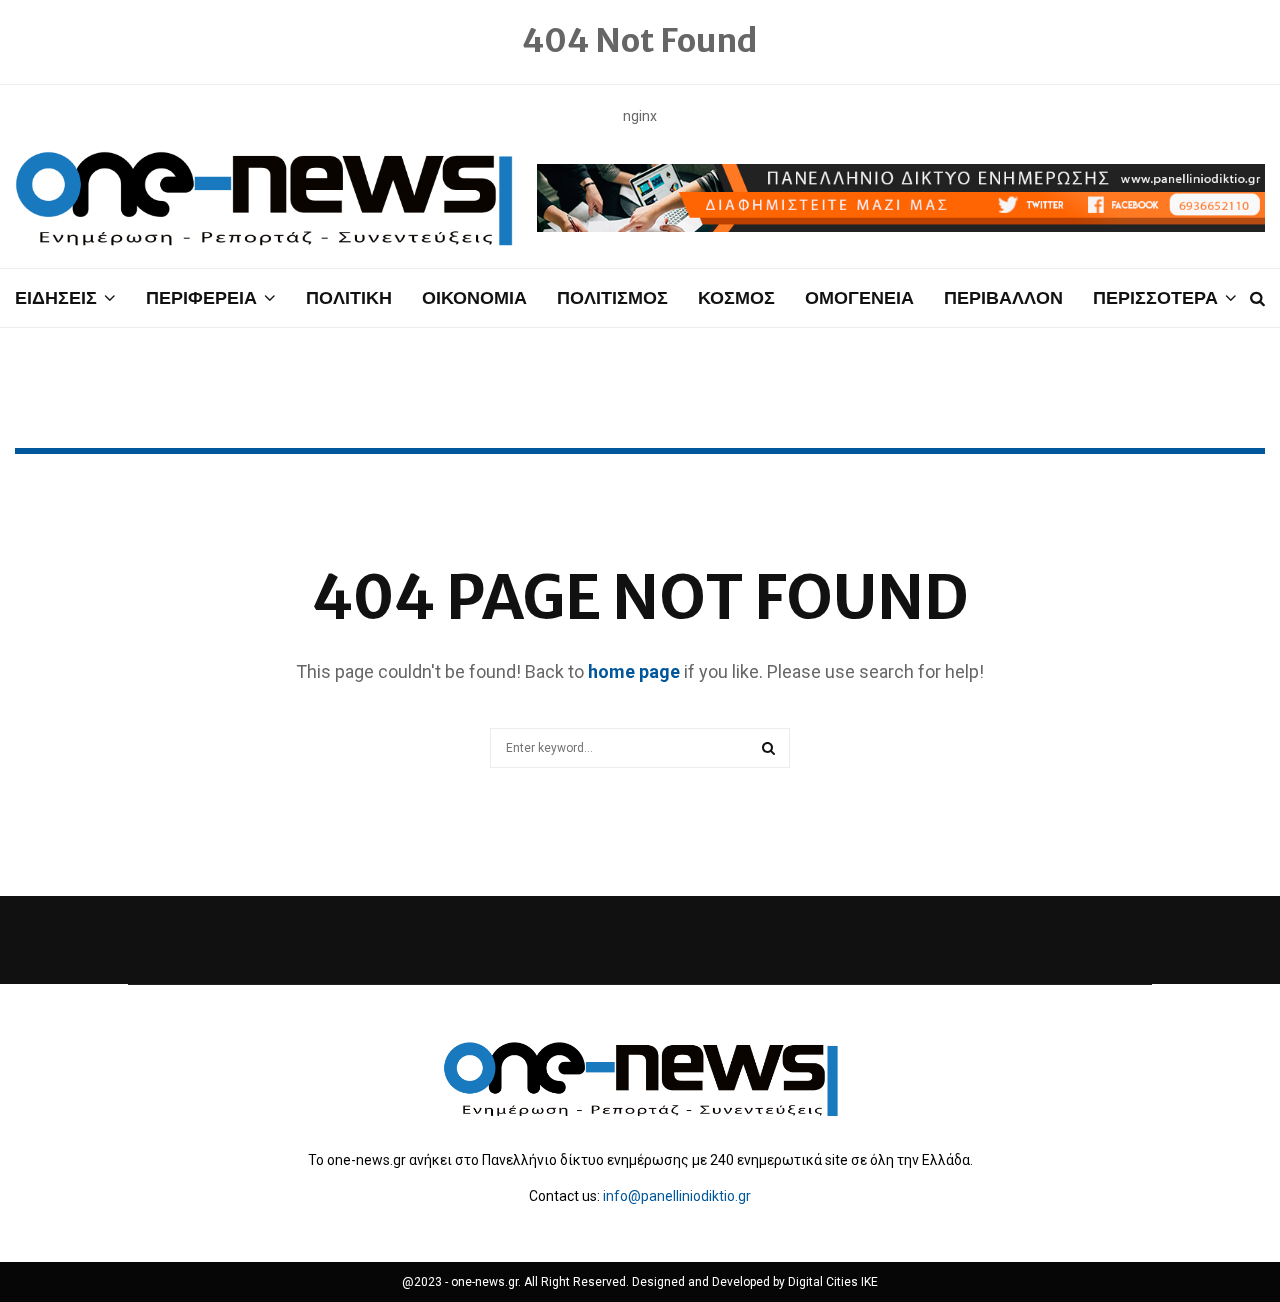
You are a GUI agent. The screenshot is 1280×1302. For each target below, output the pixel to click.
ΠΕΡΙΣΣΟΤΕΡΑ (1155, 297)
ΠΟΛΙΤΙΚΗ (349, 297)
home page (634, 671)
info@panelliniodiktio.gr (677, 1196)
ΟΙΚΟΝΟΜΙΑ (474, 297)
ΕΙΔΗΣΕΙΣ (56, 297)
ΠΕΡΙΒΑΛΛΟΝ (1003, 297)
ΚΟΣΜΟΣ (736, 297)
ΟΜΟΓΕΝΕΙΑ (859, 297)
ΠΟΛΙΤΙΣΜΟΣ (612, 297)
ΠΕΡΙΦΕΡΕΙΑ (201, 297)
